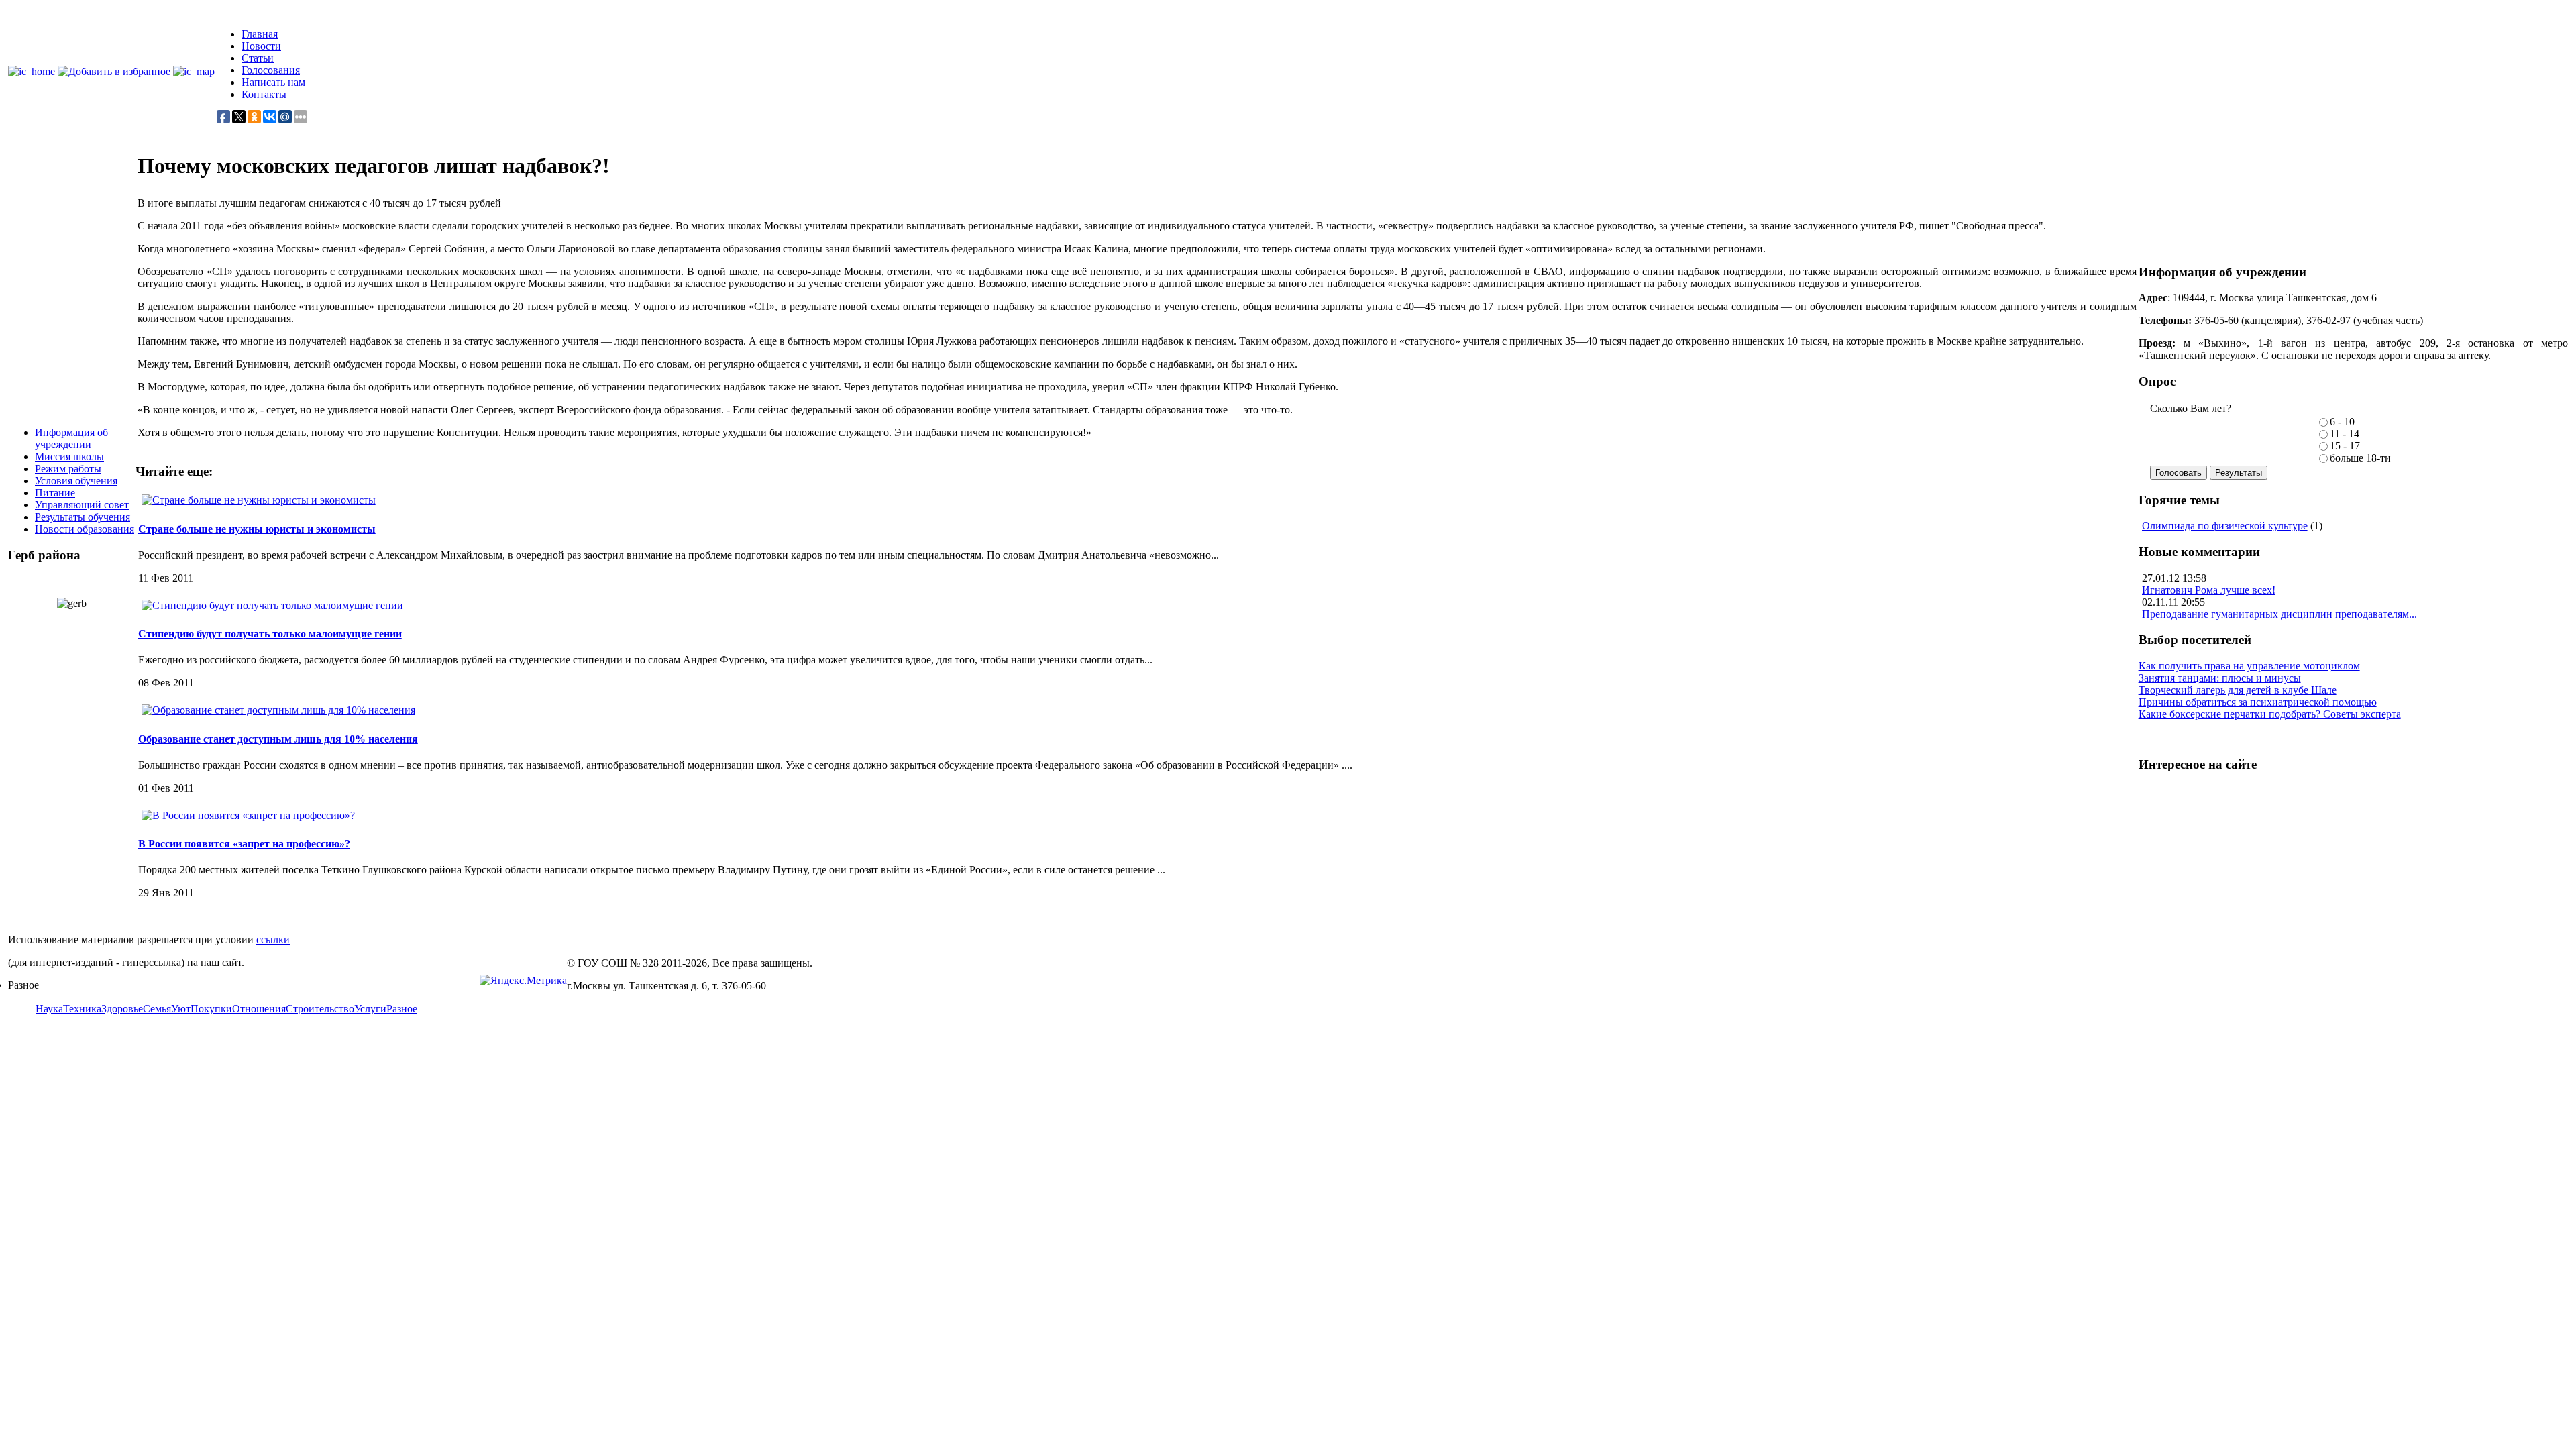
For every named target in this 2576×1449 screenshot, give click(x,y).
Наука (49, 1009)
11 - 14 (2345, 434)
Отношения (259, 1009)
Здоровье (122, 1009)
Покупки (211, 1009)
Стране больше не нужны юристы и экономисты (257, 529)
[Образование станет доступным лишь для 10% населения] (278, 710)
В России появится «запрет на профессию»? (244, 844)
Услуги (370, 1009)
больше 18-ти (2360, 458)
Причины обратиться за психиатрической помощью (2258, 702)
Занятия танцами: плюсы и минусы (2220, 678)
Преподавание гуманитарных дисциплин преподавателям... (2279, 614)
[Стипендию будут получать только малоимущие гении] (272, 605)
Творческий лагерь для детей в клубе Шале (2238, 690)
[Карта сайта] (194, 71)
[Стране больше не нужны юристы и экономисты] (259, 500)
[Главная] (32, 71)
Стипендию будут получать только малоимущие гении (270, 634)
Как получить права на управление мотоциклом (2249, 666)
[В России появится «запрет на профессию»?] (248, 815)
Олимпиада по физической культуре (2225, 526)
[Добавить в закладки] (114, 71)
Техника (82, 1009)
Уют (181, 1009)
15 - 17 (2345, 446)
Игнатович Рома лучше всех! (2209, 590)
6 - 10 (2342, 422)
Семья (157, 1009)
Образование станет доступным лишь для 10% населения (278, 739)
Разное (402, 1009)
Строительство (320, 1009)
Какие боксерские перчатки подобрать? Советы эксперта (2270, 714)
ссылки (273, 940)
